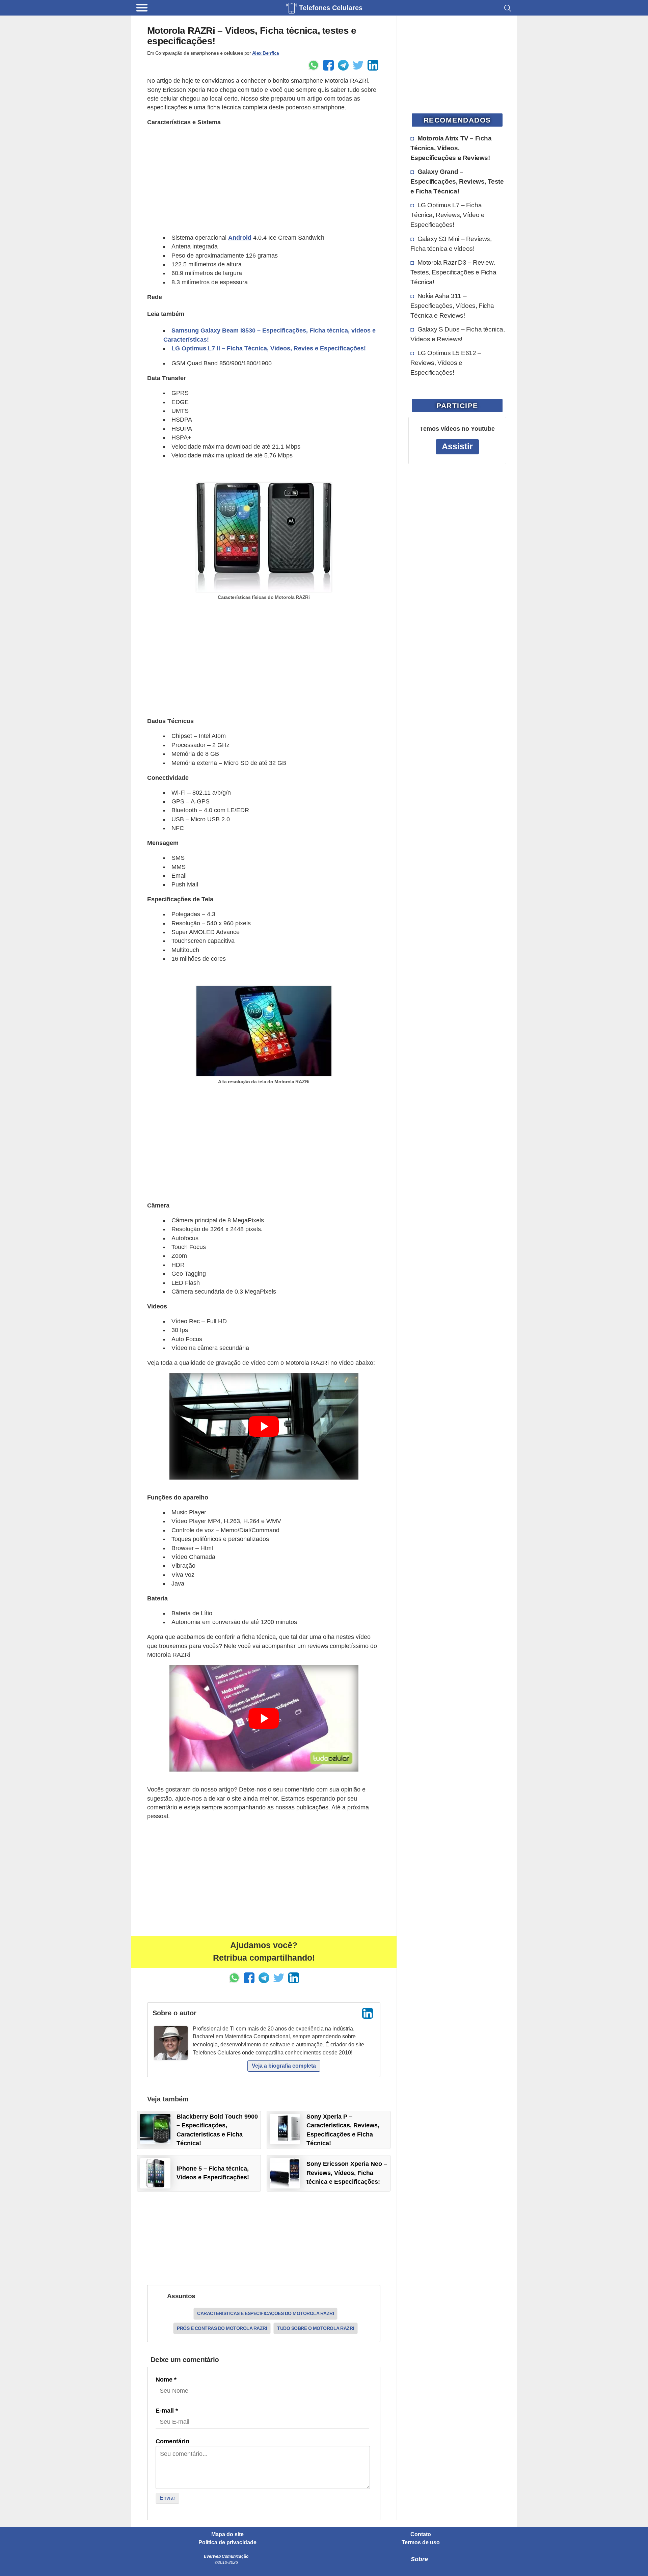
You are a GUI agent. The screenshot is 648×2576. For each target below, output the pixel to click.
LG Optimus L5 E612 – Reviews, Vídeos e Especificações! (446, 363)
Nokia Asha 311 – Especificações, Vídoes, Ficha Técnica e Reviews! (452, 306)
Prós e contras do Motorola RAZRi (222, 2328)
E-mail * (167, 2411)
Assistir (457, 446)
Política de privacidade (227, 2543)
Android (240, 238)
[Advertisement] (264, 180)
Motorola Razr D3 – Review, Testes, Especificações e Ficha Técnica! (453, 272)
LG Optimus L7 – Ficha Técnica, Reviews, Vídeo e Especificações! (448, 215)
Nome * (166, 2380)
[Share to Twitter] (358, 65)
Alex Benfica (266, 53)
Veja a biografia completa (284, 2066)
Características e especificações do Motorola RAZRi (265, 2313)
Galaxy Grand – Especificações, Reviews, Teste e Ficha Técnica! (457, 181)
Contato (421, 2534)
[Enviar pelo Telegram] (343, 65)
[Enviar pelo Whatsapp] (314, 65)
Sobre (419, 2559)
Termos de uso (421, 2543)
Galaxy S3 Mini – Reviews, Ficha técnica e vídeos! (451, 244)
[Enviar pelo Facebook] (328, 65)
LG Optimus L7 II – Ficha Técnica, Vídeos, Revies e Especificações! (269, 348)
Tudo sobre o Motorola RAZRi (316, 2328)
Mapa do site (227, 2534)
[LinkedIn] (368, 2013)
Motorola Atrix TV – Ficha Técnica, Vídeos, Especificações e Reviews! (451, 148)
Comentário (172, 2441)
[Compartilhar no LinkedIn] (373, 65)
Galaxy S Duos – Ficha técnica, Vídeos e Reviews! (458, 334)
